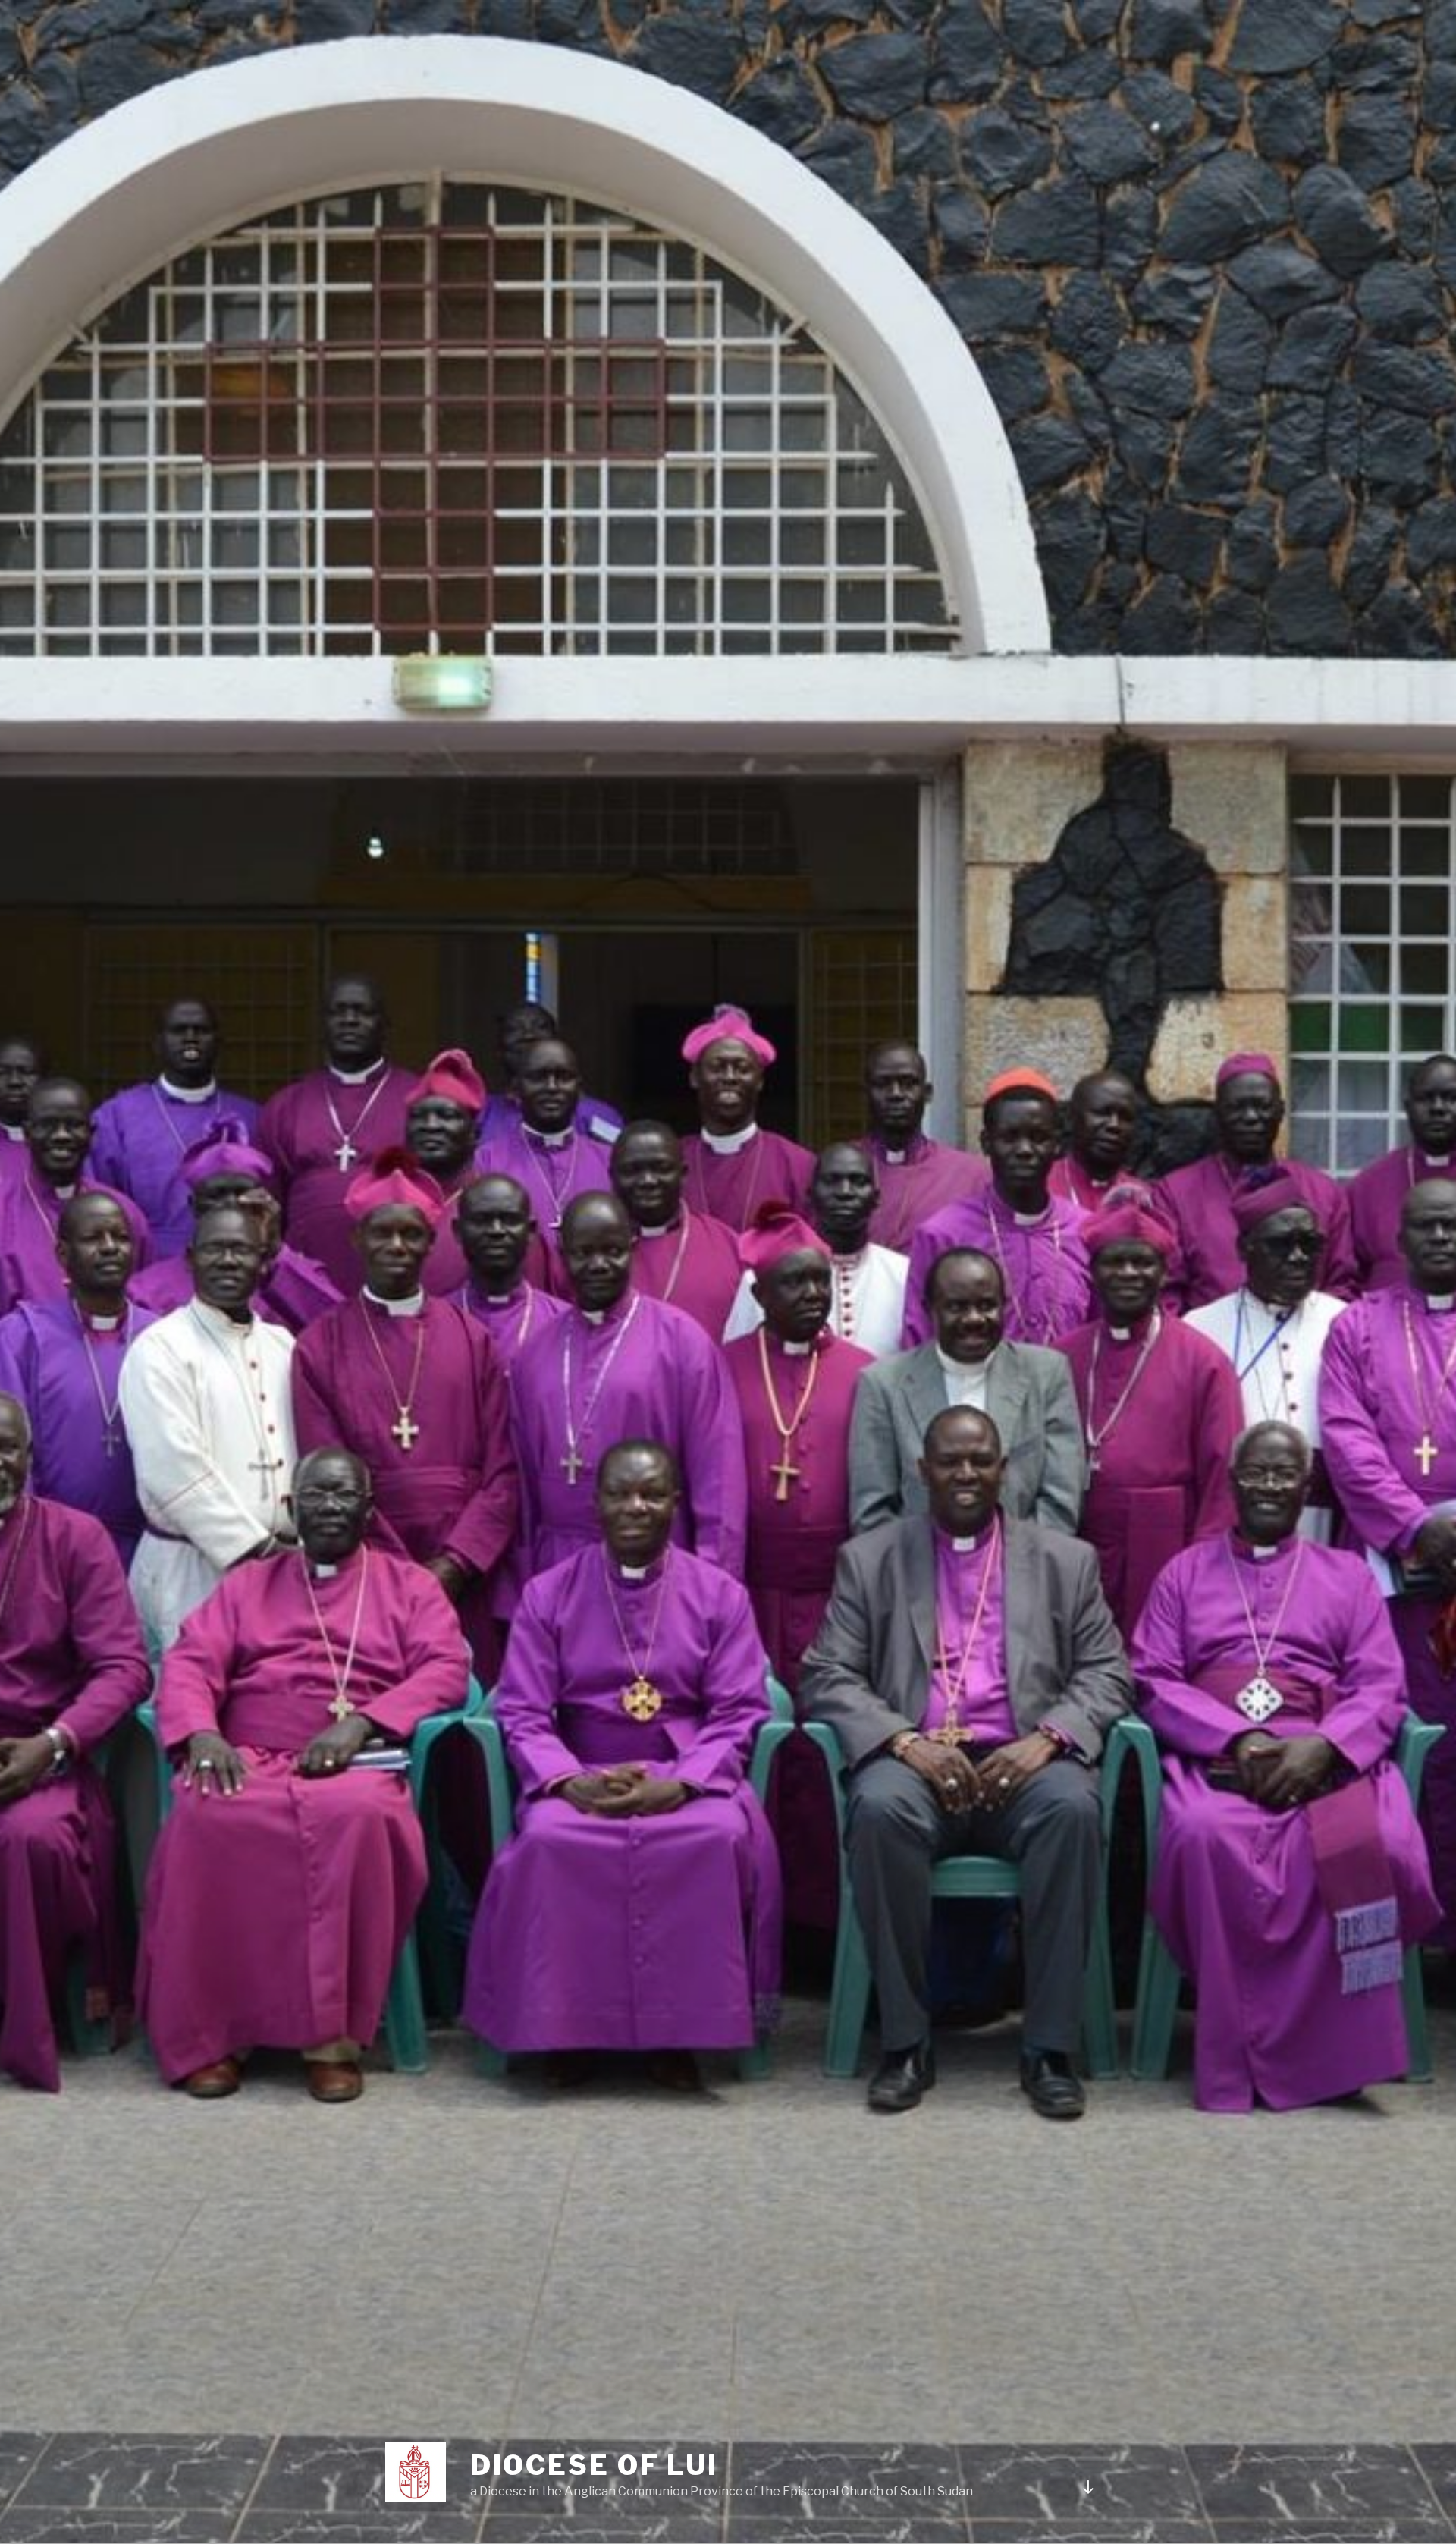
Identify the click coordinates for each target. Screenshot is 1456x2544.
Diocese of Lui (594, 2465)
